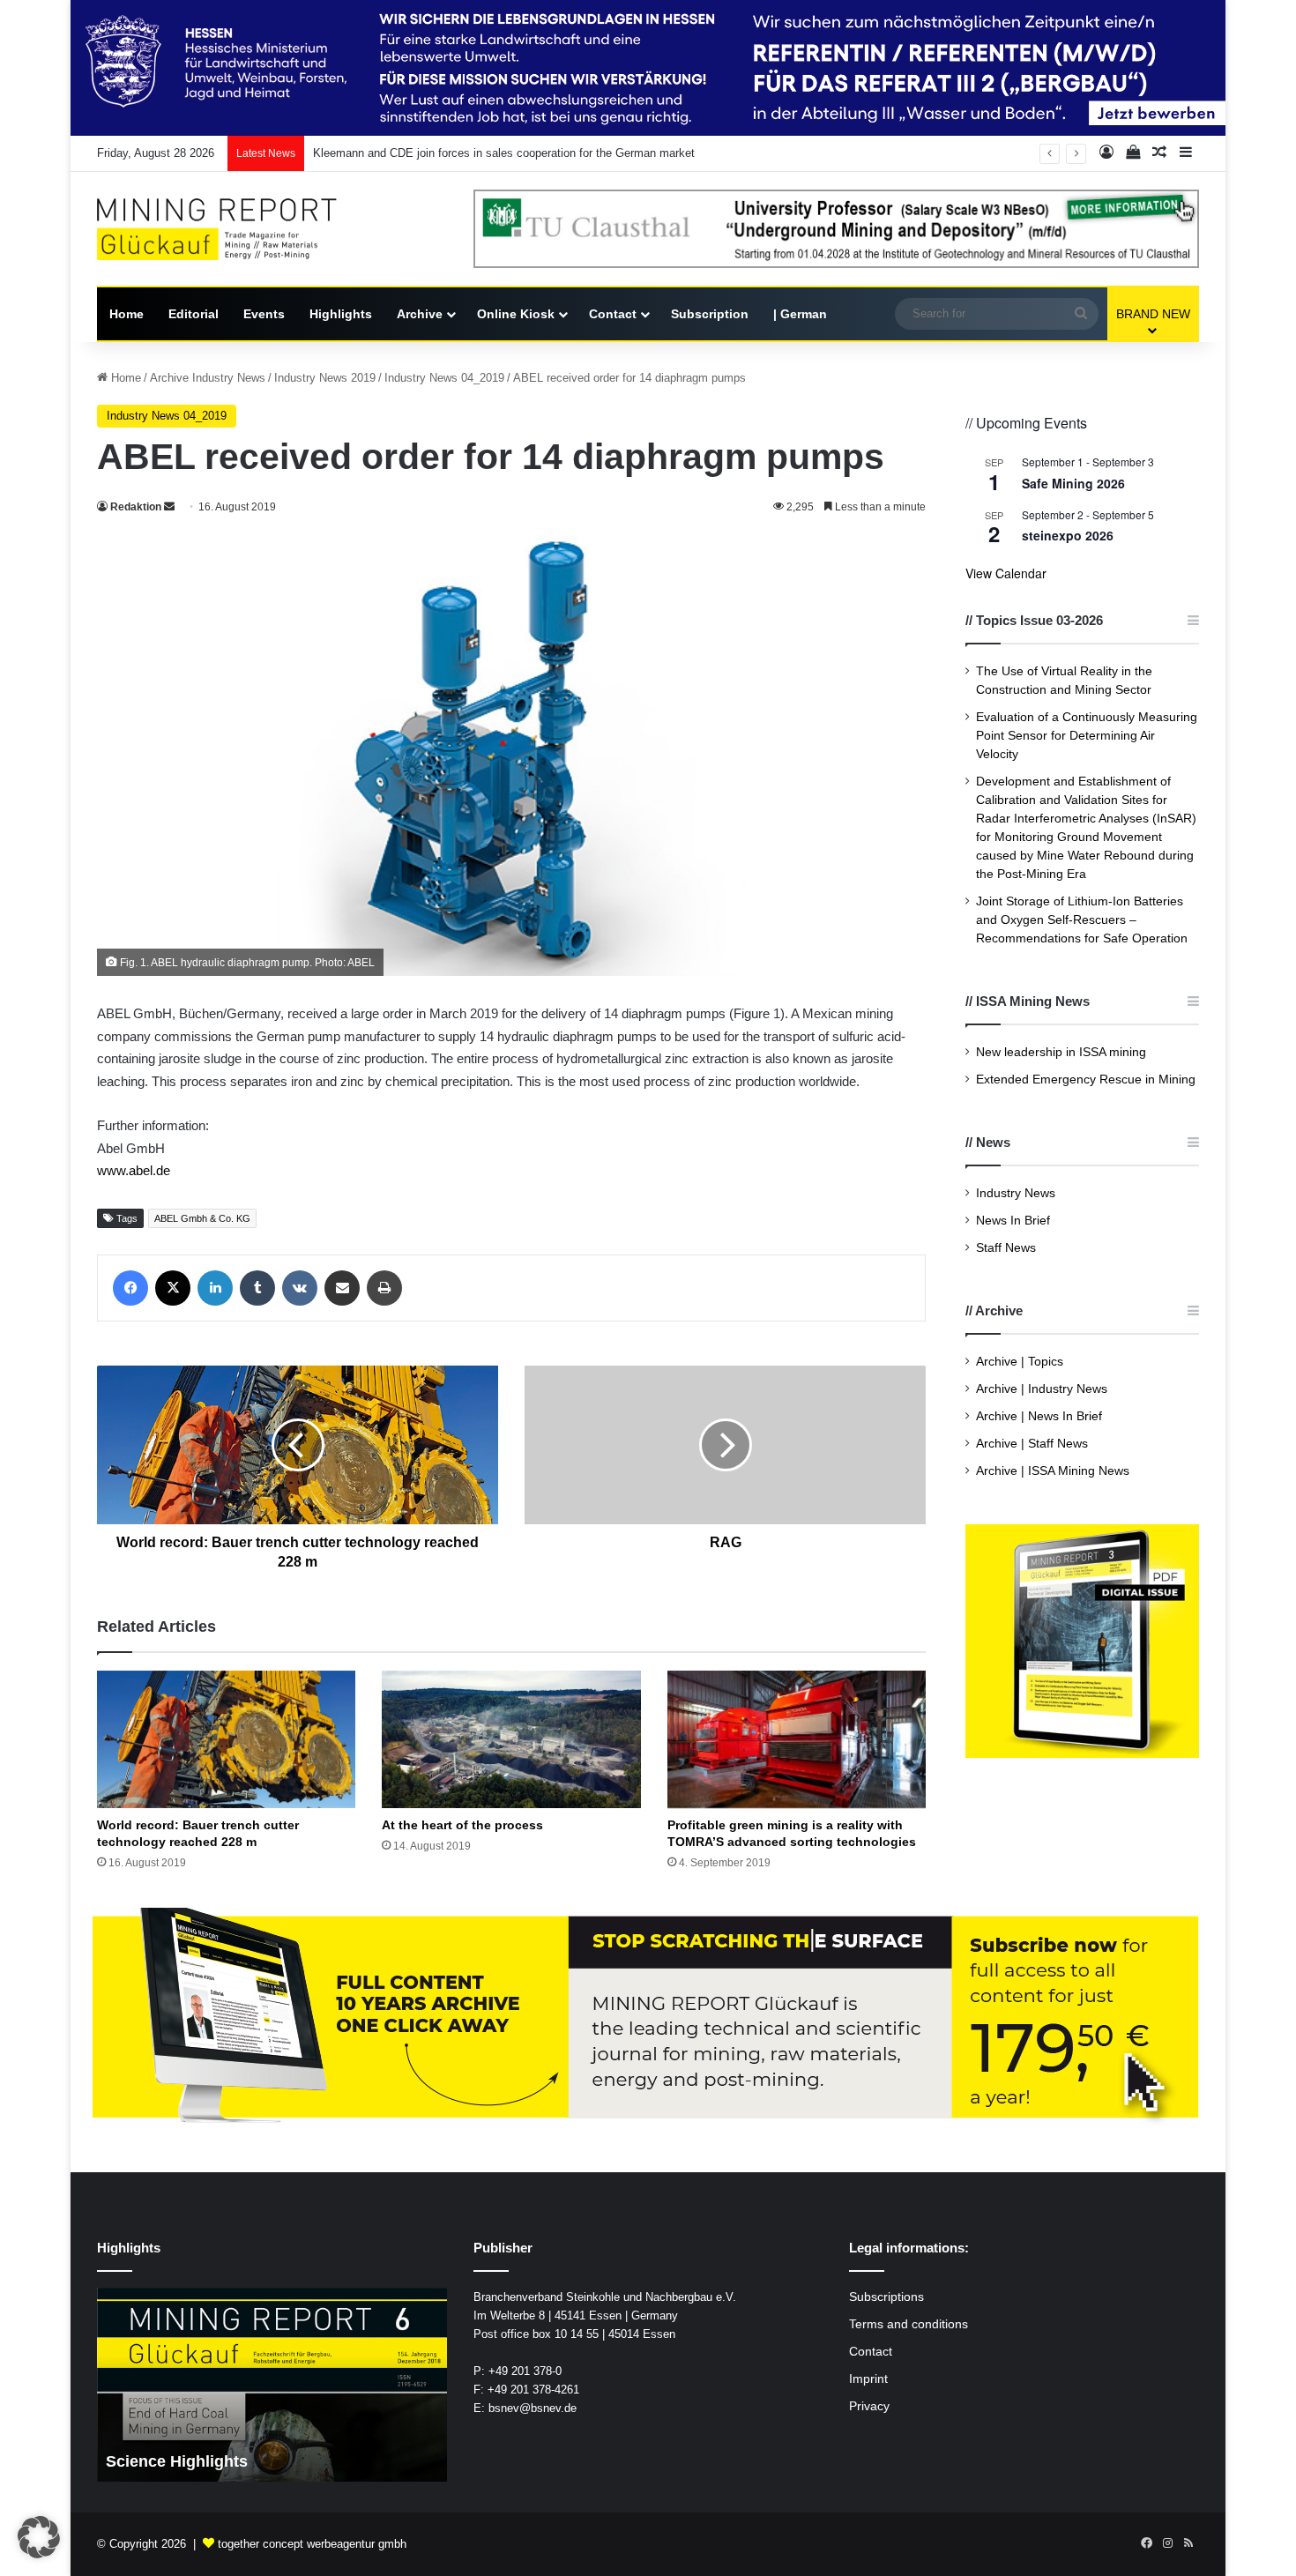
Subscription (710, 314)
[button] (39, 2537)
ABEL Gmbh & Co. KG (202, 1218)
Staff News (1006, 1248)
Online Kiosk (516, 314)
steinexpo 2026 (1068, 535)
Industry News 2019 (325, 378)
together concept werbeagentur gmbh (312, 2544)
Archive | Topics (1020, 1362)
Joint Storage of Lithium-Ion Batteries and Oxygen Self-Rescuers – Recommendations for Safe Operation (1082, 920)
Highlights (341, 314)
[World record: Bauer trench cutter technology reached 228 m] (226, 1739)
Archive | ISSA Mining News (1053, 1471)
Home (127, 314)
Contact (613, 314)
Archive (420, 314)
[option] (272, 2385)
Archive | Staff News (1032, 1444)
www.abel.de (134, 1170)
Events (264, 314)
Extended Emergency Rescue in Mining (1086, 1080)
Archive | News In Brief (1039, 1416)
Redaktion (136, 507)
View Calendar (1006, 573)
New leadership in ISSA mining (1061, 1052)
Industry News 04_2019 (444, 378)
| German (800, 314)
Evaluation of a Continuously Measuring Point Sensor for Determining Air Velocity (1087, 736)
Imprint (868, 2379)
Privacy (869, 2406)
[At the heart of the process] (511, 1739)
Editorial (194, 314)
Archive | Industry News (1042, 1389)
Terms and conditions (909, 2324)
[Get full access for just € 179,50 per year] (648, 2018)
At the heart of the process (462, 1825)
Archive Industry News (208, 378)
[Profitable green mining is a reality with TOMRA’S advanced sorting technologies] (797, 1739)
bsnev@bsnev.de (533, 2408)
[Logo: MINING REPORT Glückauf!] (229, 230)
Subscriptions (886, 2297)
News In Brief (1013, 1221)
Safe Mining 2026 (1073, 483)
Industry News (1016, 1193)
